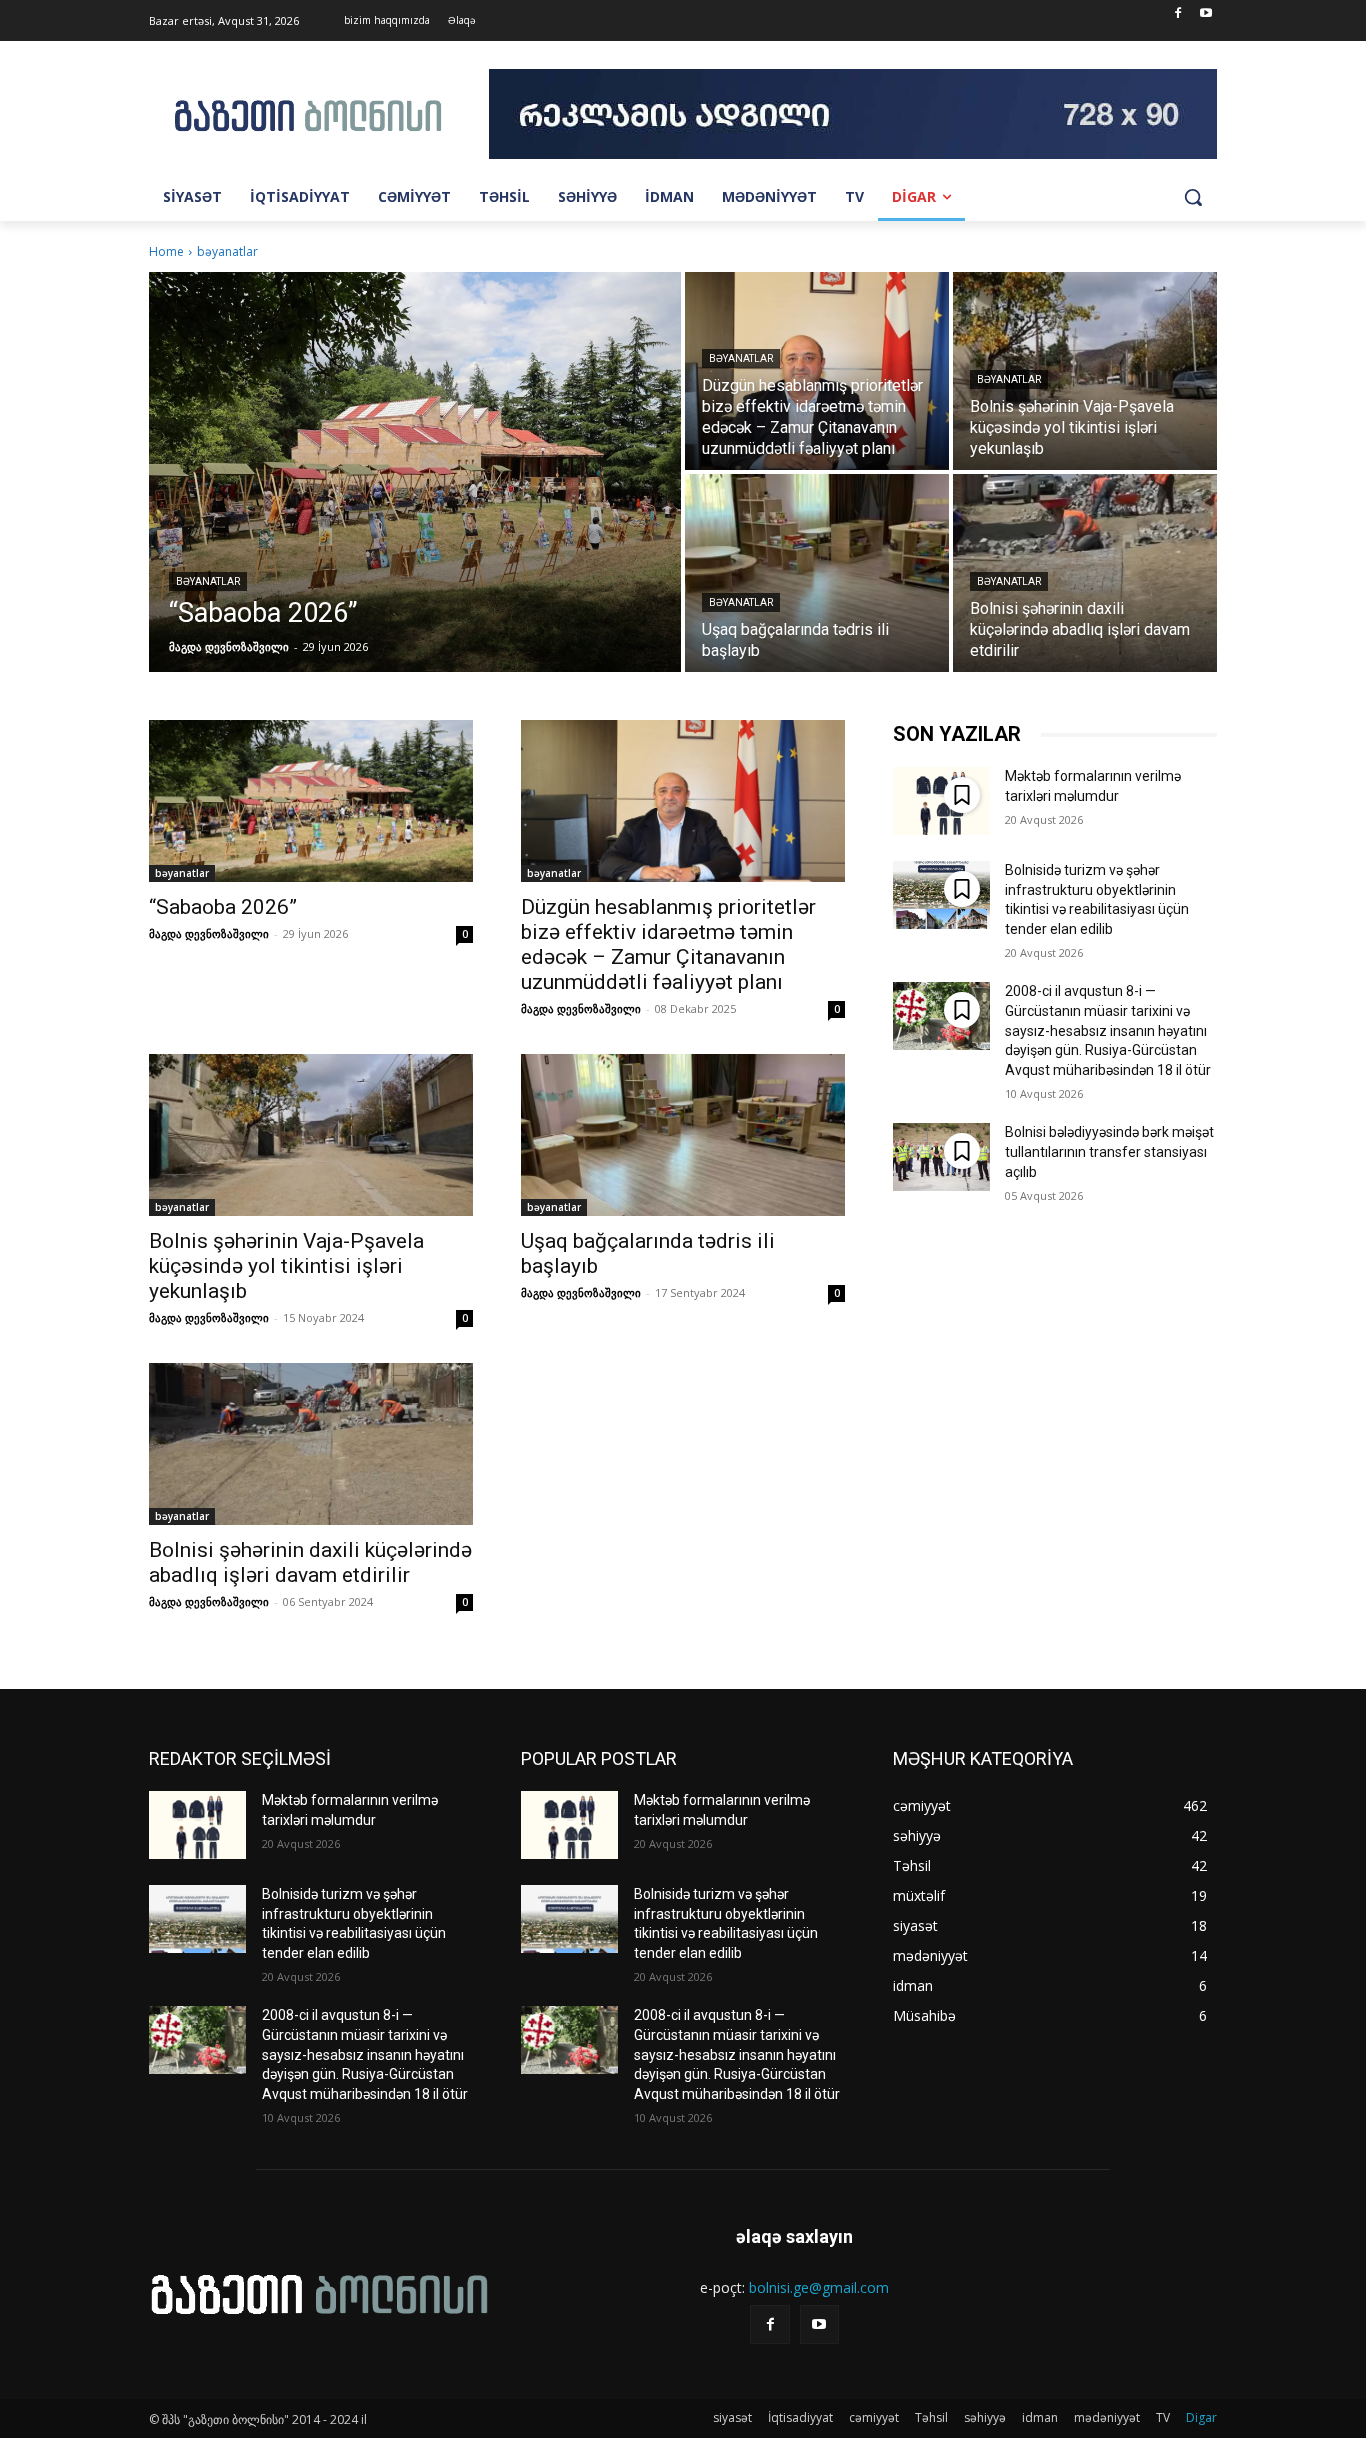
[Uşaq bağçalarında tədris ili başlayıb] (817, 573)
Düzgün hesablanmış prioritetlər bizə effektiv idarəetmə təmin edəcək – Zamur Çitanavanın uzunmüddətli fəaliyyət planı (668, 944)
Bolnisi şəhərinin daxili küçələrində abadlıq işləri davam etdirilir (310, 1562)
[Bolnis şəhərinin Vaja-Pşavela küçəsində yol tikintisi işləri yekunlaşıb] (1085, 371)
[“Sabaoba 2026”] (415, 472)
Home (166, 251)
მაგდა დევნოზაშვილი (209, 933)
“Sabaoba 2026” (223, 907)
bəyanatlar (208, 581)
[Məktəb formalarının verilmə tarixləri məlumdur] (941, 801)
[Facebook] (1177, 14)
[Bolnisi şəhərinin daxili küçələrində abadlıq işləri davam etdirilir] (1085, 573)
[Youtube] (1205, 14)
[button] (1193, 197)
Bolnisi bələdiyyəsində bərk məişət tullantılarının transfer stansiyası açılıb (1109, 1151)
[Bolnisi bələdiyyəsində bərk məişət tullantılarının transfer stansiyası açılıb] (941, 1157)
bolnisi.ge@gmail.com (819, 2287)
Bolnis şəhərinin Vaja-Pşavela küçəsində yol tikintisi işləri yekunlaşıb (286, 1266)
